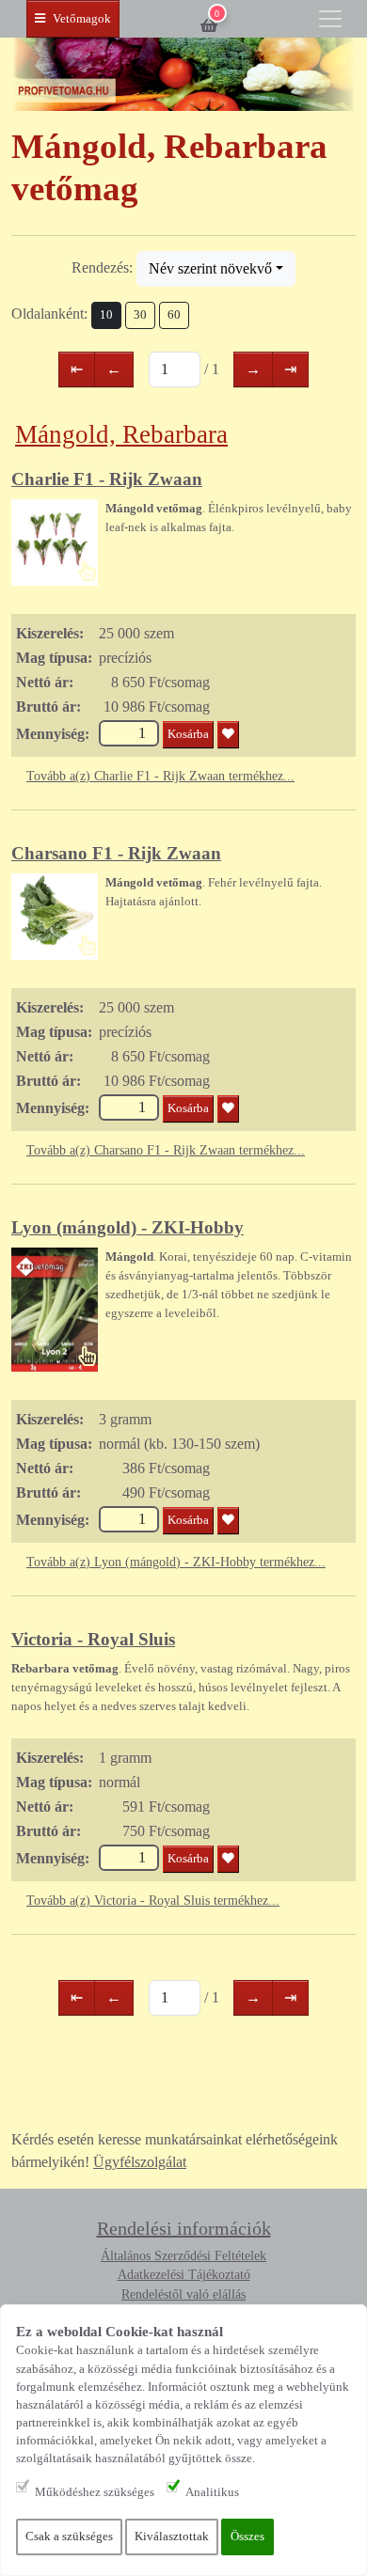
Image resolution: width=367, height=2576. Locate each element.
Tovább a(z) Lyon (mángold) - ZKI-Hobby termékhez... (176, 1562)
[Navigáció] (330, 19)
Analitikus (212, 2492)
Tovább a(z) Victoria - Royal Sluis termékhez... (153, 1901)
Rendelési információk (184, 2228)
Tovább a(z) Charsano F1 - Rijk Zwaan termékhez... (166, 1150)
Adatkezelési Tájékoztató (184, 2275)
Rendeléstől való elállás (183, 2294)
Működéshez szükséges (95, 2492)
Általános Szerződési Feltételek (183, 2256)
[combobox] (216, 269)
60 (174, 315)
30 (140, 315)
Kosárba (188, 734)
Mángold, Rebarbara (121, 434)
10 (106, 315)
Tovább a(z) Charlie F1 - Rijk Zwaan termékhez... (160, 776)
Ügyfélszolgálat (140, 2162)
